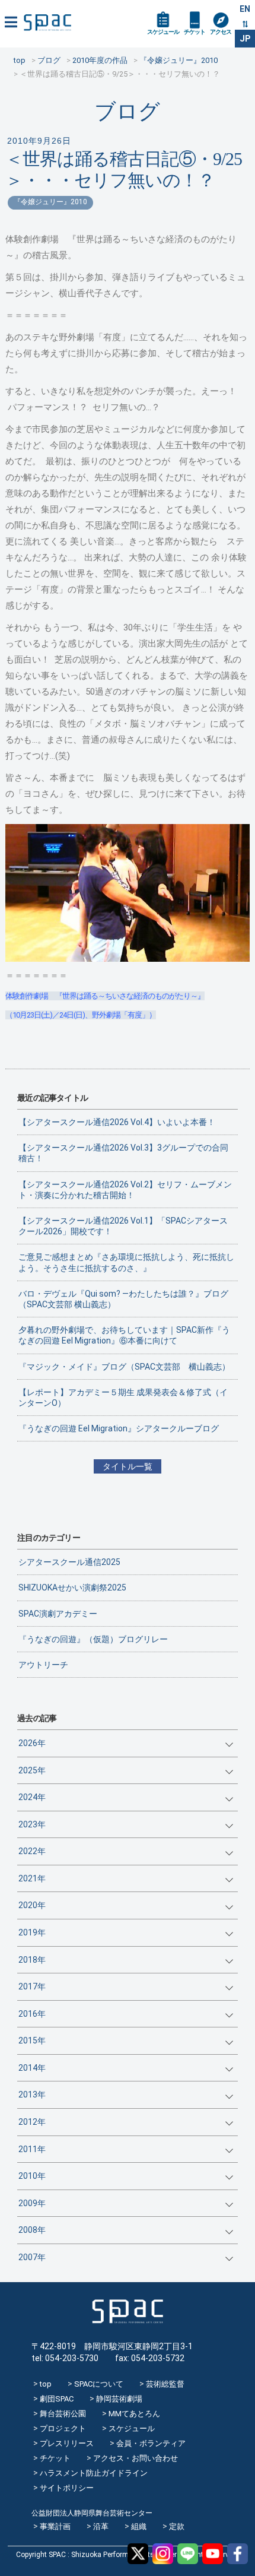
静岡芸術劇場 (119, 2399)
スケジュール (163, 32)
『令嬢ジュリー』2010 (50, 202)
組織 (139, 2526)
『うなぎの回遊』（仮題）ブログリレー (93, 1639)
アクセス (221, 32)
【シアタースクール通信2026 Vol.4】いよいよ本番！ (117, 1122)
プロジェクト (63, 2428)
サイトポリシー (67, 2488)
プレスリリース (67, 2443)
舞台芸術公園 (63, 2414)
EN (245, 9)
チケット (195, 32)
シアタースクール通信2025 (69, 1562)
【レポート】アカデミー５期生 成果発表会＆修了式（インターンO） (123, 1398)
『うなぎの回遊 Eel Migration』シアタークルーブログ (119, 1428)
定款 (177, 2526)
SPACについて (99, 2384)
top (46, 2384)
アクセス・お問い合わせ (136, 2458)
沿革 (101, 2526)
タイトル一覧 (128, 1466)
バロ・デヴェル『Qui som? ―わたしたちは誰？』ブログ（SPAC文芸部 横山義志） (123, 1299)
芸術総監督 (165, 2384)
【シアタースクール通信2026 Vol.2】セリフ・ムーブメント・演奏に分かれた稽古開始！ (125, 1190)
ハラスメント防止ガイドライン (94, 2473)
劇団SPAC (57, 2399)
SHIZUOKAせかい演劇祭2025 (72, 1588)
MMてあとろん (134, 2414)
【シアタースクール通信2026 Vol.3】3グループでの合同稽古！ (123, 1153)
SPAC (47, 22)
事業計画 (55, 2526)
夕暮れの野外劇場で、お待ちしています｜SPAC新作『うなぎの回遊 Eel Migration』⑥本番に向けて (124, 1335)
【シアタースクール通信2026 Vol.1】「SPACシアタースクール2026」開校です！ (123, 1226)
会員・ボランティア (151, 2443)
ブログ (127, 111)
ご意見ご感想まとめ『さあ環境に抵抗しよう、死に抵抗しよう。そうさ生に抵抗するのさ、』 (126, 1262)
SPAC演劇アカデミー (58, 1614)
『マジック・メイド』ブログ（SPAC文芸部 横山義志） (124, 1367)
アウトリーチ (43, 1665)
